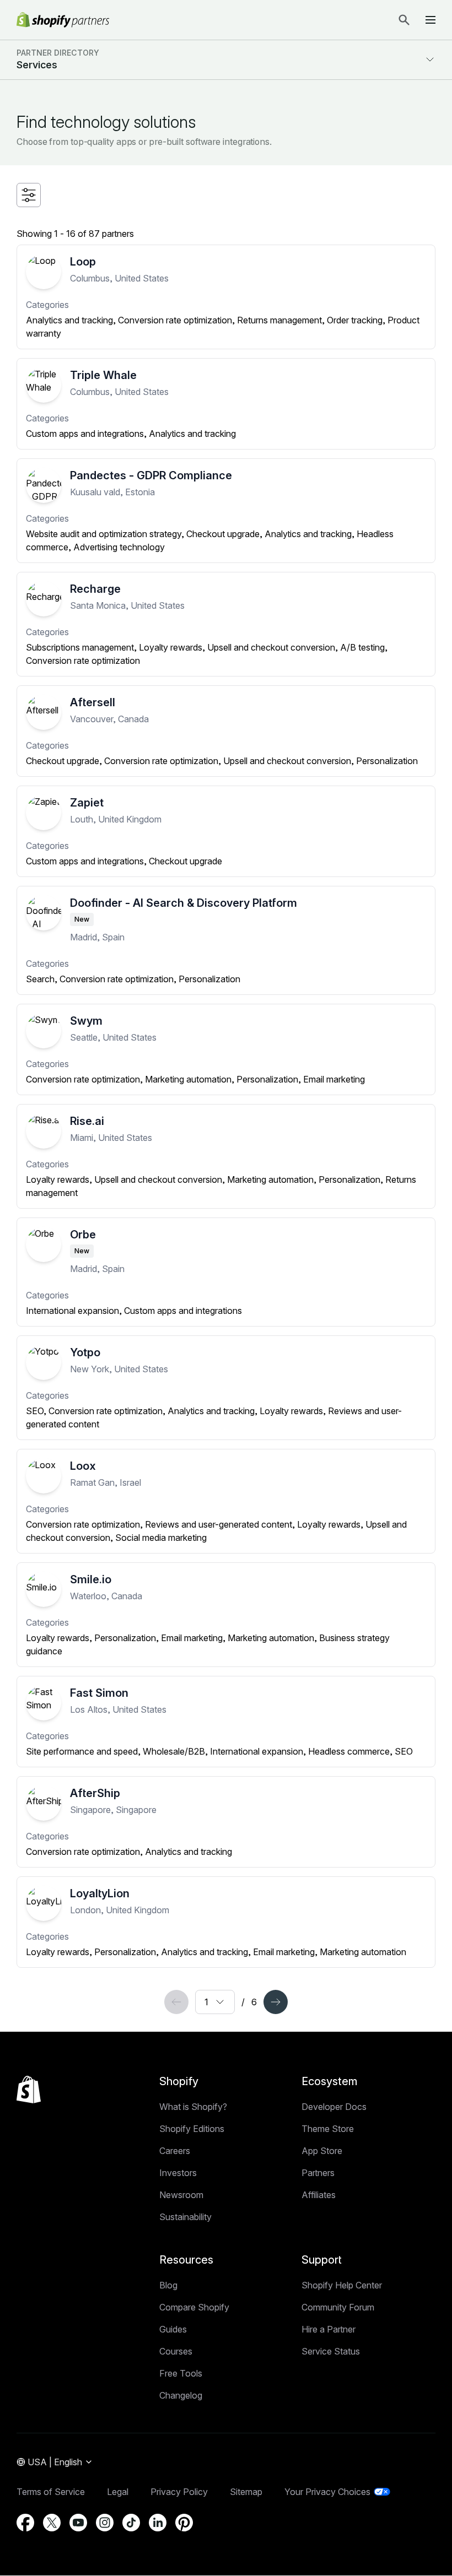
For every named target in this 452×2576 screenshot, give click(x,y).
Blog (168, 2285)
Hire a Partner (329, 2329)
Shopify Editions (192, 2129)
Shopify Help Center (342, 2285)
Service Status (331, 2351)
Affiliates (319, 2195)
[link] (176, 2002)
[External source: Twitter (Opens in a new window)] (52, 2523)
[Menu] (431, 20)
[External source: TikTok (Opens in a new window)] (131, 2523)
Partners (318, 2173)
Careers (175, 2151)
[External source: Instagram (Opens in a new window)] (105, 2523)
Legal (118, 2492)
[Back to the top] (29, 2090)
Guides (173, 2329)
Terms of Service (51, 2492)
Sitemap (246, 2492)
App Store (322, 2151)
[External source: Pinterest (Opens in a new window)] (184, 2523)
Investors (178, 2173)
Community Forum (338, 2307)
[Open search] (404, 20)
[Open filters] (29, 195)
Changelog (181, 2395)
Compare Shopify (194, 2307)
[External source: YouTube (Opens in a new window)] (78, 2523)
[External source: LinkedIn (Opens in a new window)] (158, 2523)
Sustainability (185, 2217)
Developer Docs (334, 2107)
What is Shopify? (193, 2107)
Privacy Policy (179, 2492)
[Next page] (276, 2002)
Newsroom (181, 2195)
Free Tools (181, 2373)
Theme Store (328, 2129)
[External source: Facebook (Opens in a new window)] (25, 2523)
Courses (176, 2351)
